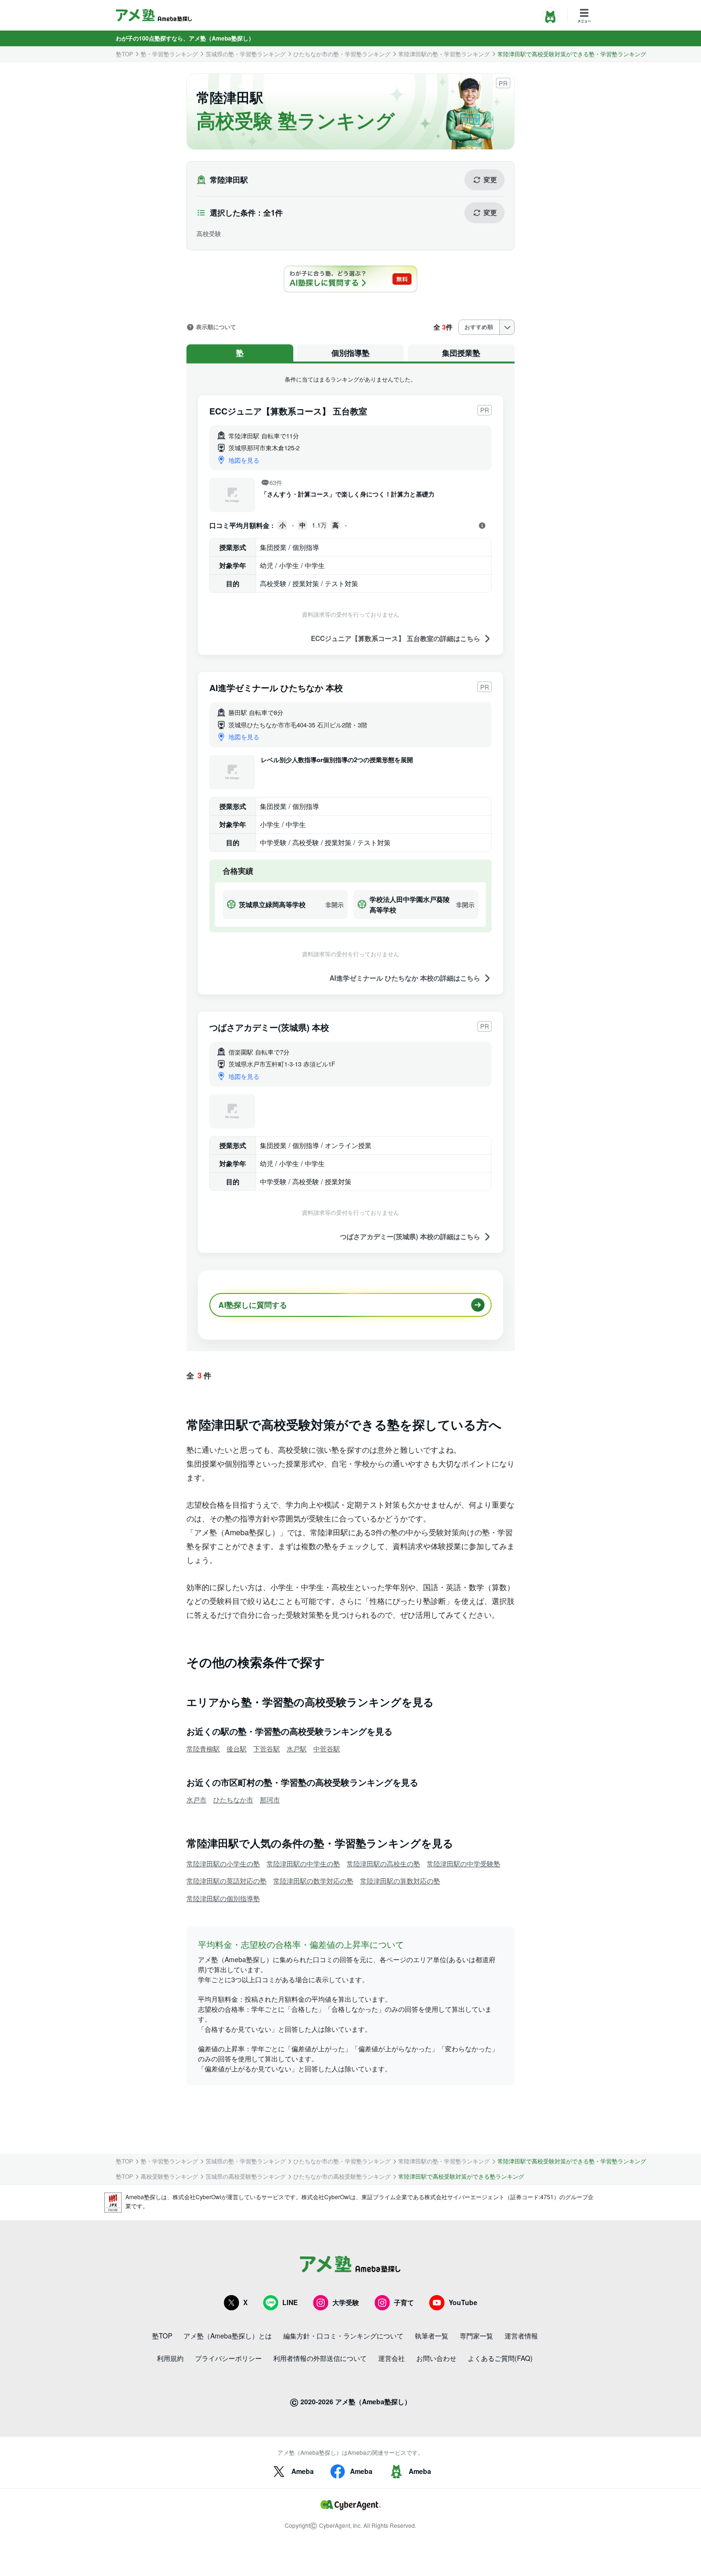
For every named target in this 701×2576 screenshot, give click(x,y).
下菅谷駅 (267, 1748)
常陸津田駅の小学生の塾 (223, 1863)
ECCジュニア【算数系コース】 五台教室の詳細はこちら (396, 638)
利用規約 (170, 2358)
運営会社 (392, 2358)
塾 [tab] (240, 353)
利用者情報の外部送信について (320, 2358)
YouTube (463, 2302)
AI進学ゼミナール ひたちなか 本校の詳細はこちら (405, 978)
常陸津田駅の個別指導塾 (223, 1898)
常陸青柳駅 (203, 1748)
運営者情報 (521, 2336)
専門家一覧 (476, 2336)
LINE (290, 2302)
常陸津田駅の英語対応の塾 (227, 1881)
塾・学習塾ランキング (169, 54)
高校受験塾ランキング (169, 2176)
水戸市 (196, 1800)
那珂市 (270, 1800)
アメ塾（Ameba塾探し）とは (228, 2336)
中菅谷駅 (327, 1748)
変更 (490, 179)
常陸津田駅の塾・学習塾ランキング (444, 54)
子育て (404, 2302)
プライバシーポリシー (228, 2358)
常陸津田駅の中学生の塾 (303, 1863)
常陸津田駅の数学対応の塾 (313, 1881)
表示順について (216, 327)
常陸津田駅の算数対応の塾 (400, 1881)
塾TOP (124, 54)
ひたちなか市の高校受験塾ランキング (342, 2176)
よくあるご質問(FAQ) (500, 2358)
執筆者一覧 (432, 2336)
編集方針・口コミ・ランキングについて (343, 2336)
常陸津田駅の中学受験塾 (464, 1863)
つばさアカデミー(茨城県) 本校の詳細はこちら (410, 1236)
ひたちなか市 (233, 1800)
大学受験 (346, 2302)
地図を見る (244, 460)
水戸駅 (297, 1748)
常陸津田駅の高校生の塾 (383, 1863)
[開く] (482, 526)
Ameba (303, 2471)
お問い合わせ (436, 2358)
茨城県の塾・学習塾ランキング (246, 54)
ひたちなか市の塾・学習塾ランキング (342, 54)
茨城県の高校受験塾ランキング (246, 2176)
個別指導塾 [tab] (350, 353)
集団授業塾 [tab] (461, 353)
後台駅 (237, 1748)
